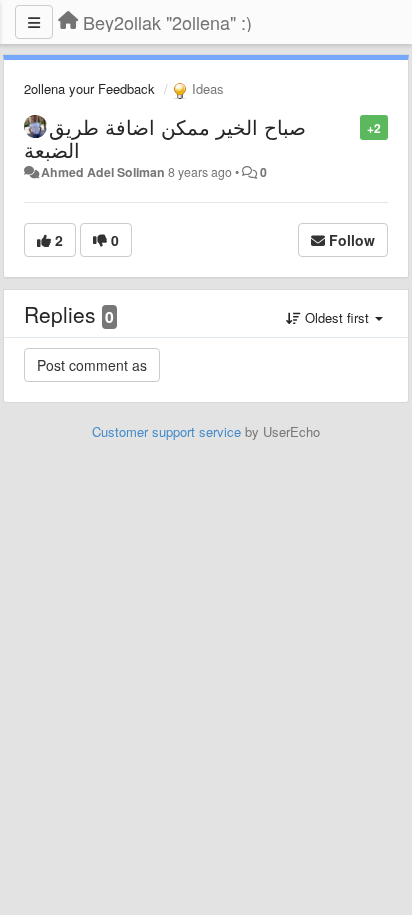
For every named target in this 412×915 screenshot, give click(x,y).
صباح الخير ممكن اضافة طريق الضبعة (165, 138)
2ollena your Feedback (89, 88)
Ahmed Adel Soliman (103, 172)
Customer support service (166, 431)
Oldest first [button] (337, 317)
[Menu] (34, 22)
